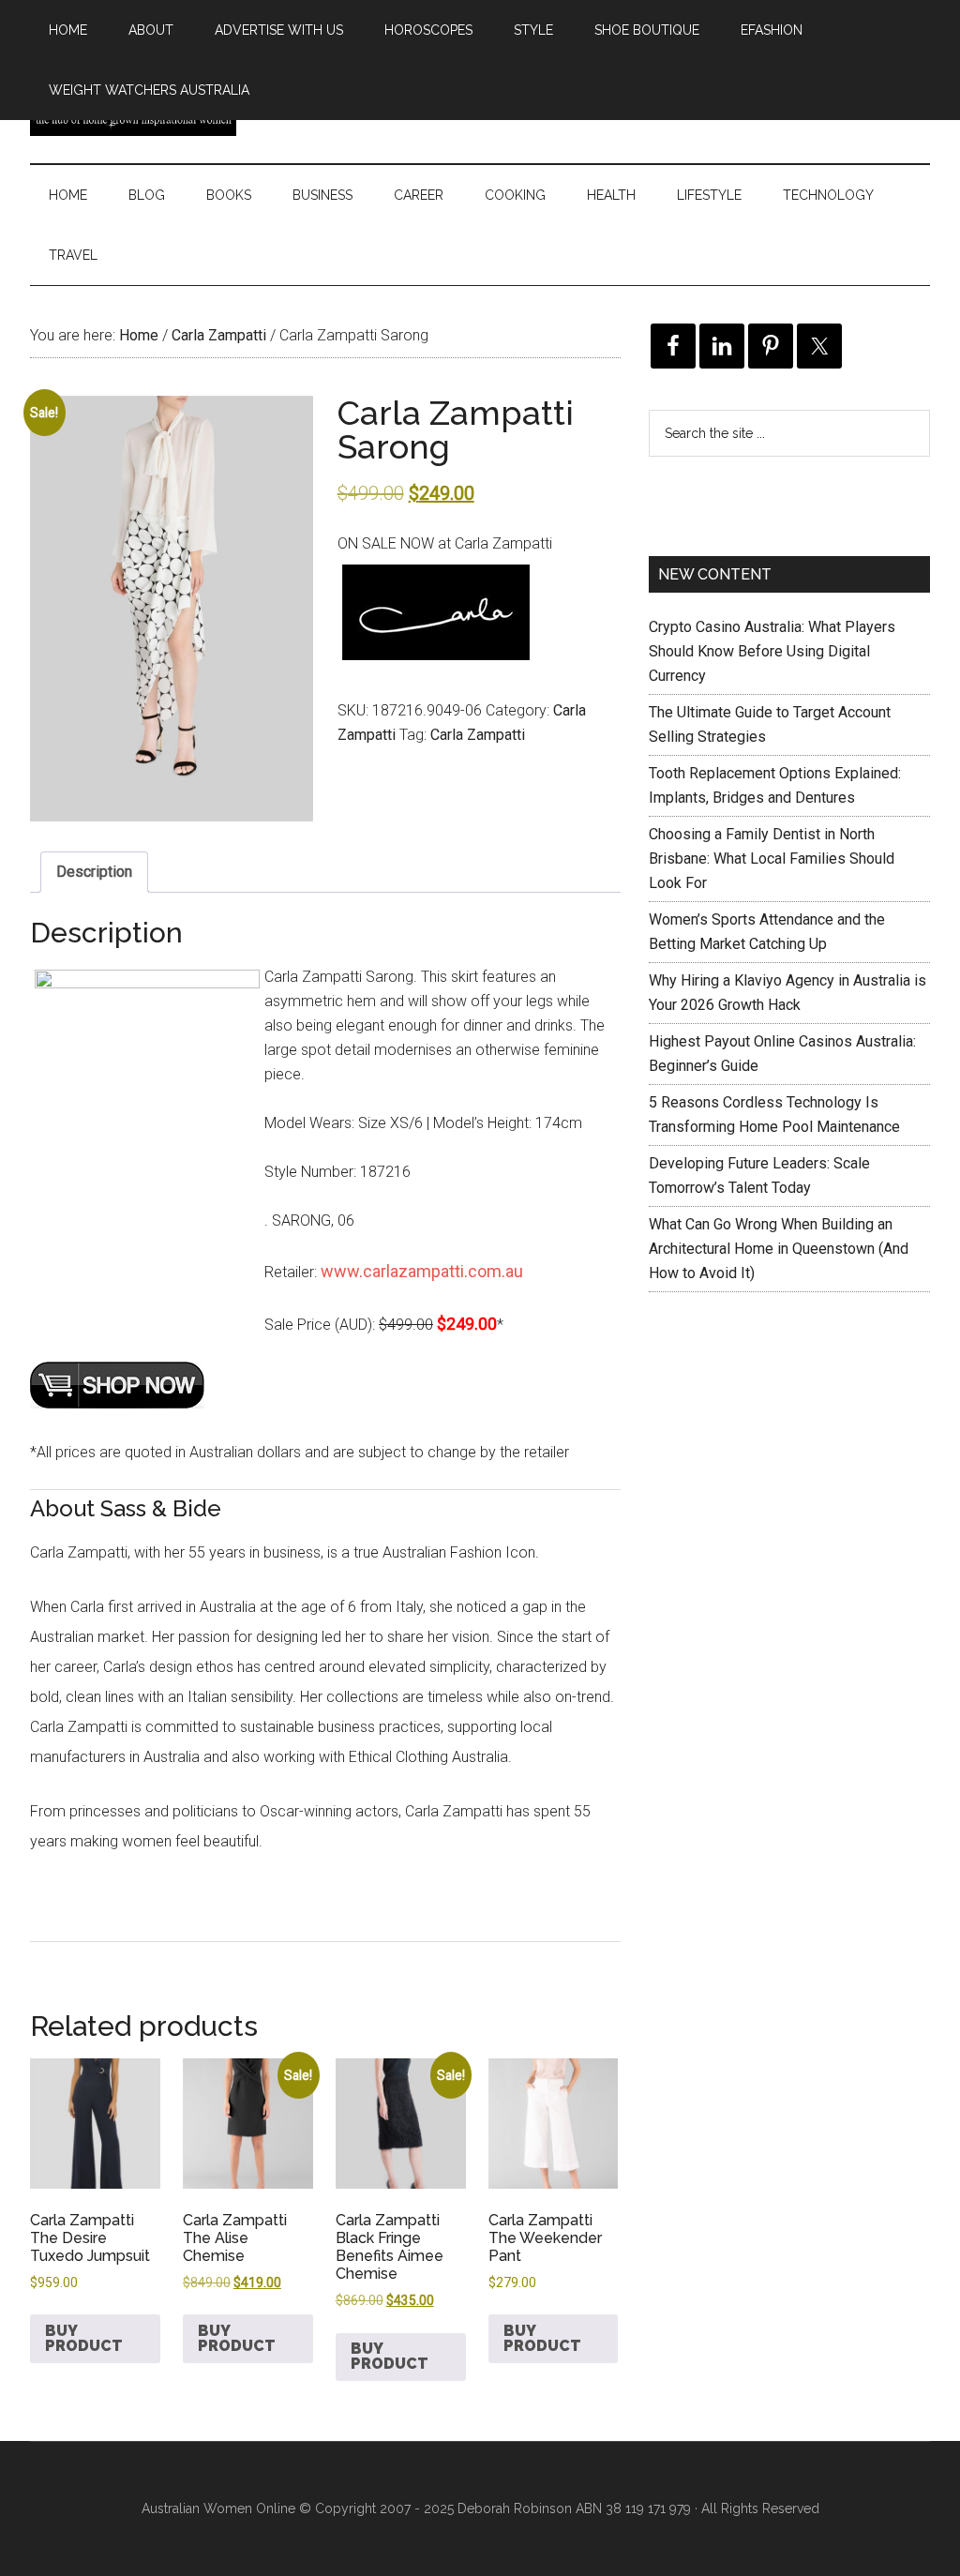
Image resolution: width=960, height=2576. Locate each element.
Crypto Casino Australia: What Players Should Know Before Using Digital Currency (772, 651)
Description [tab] (94, 872)
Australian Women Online (218, 2508)
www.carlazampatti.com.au (422, 1271)
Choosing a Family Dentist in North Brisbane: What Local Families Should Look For (772, 859)
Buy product (84, 2338)
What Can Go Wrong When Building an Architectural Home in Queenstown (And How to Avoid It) (779, 1249)
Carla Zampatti (219, 335)
